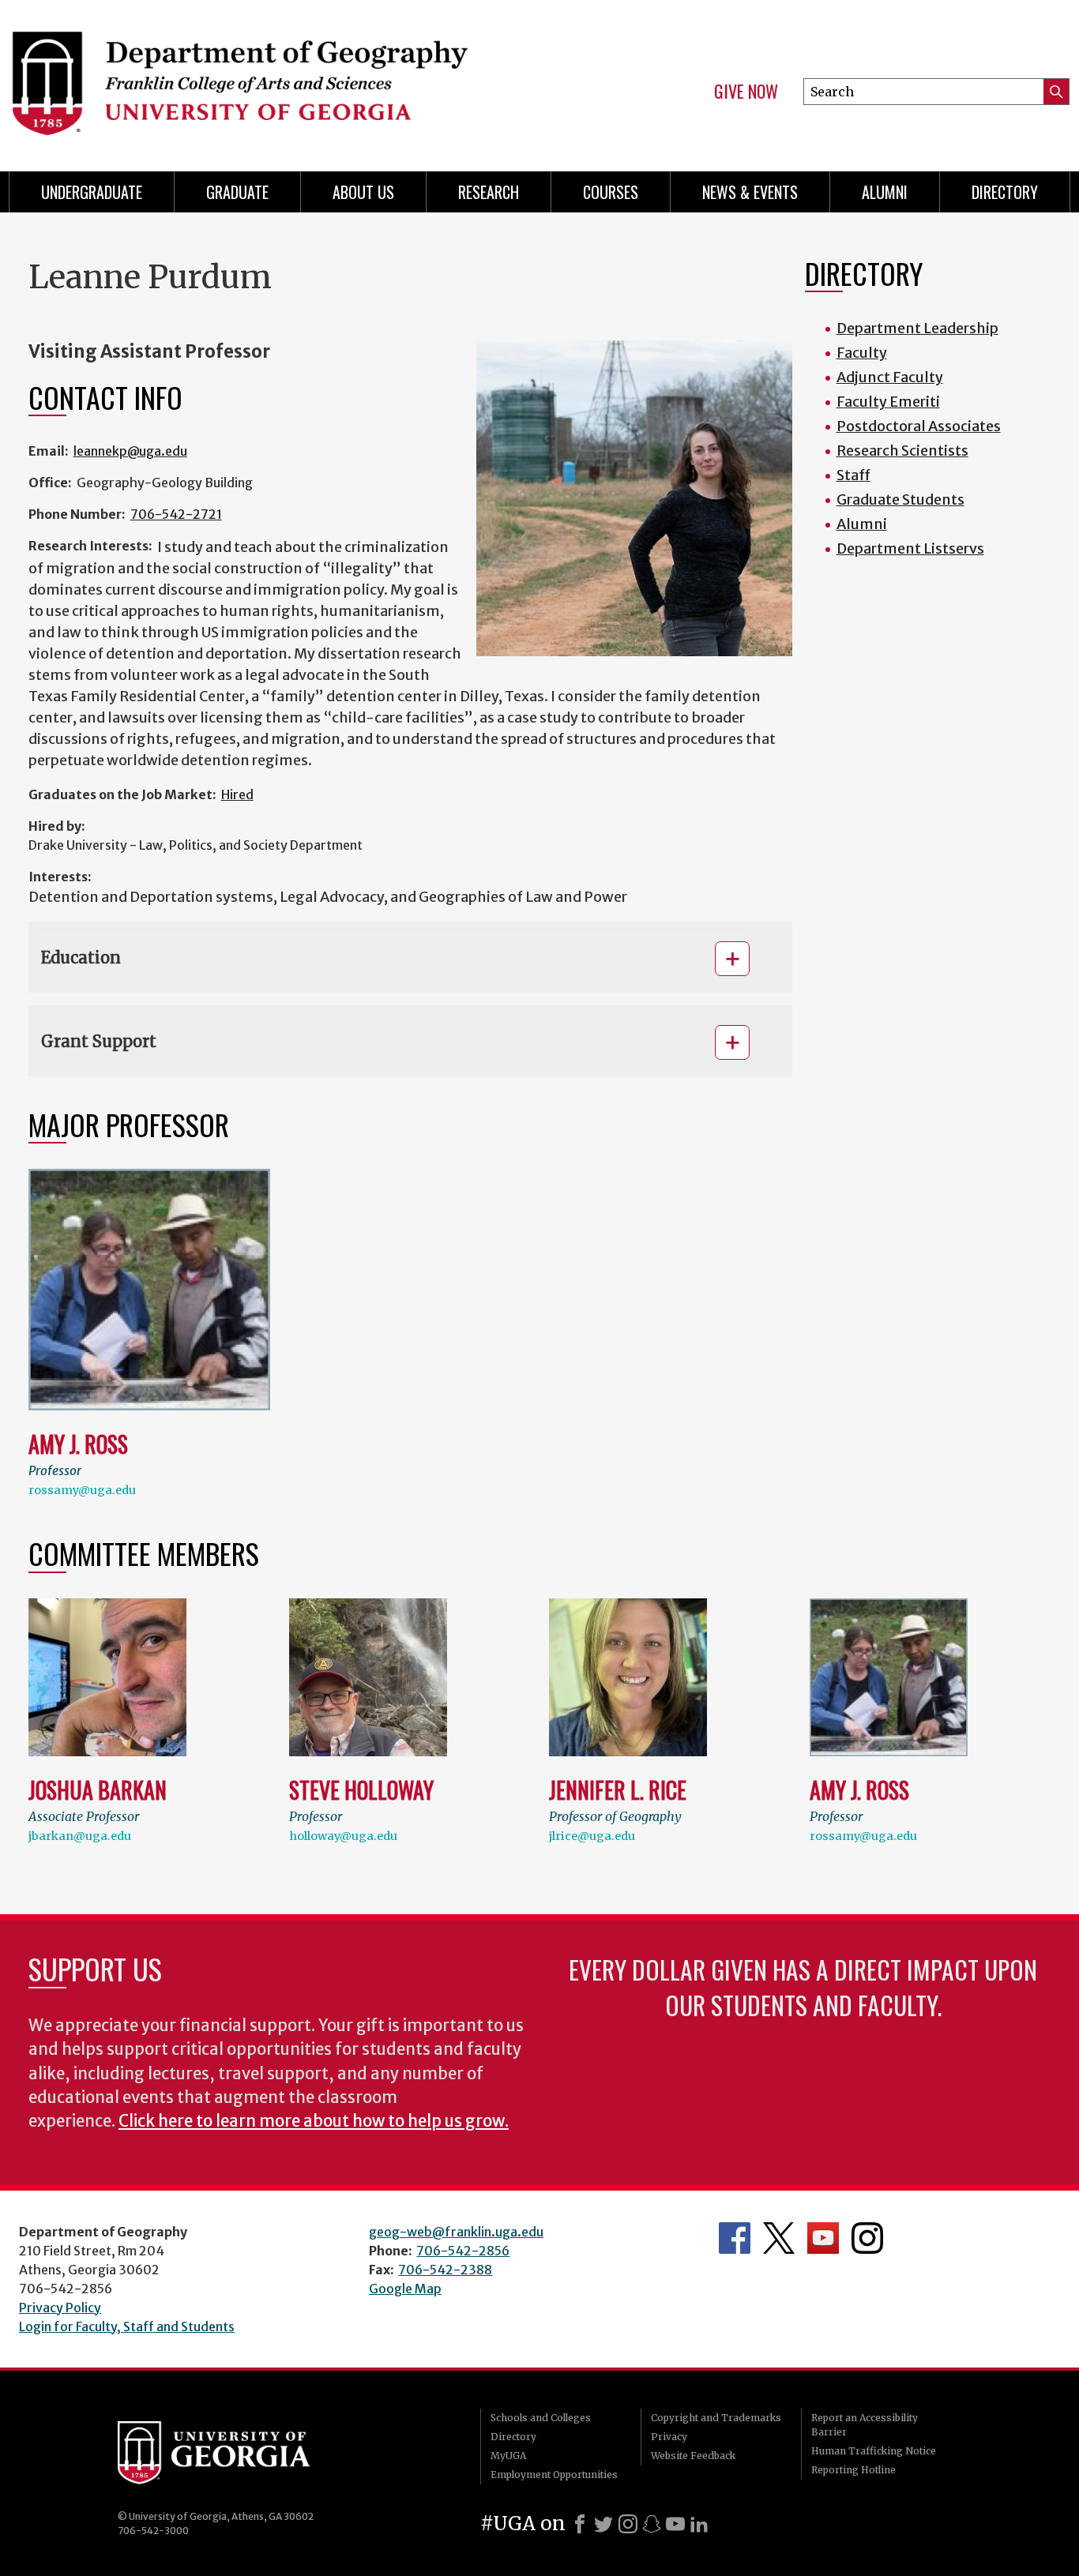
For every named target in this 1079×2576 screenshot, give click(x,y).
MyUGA (508, 2456)
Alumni (885, 192)
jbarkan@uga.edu (80, 1836)
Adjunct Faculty (890, 377)
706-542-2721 (176, 514)
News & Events (750, 192)
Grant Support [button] (99, 1041)
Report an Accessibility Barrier (865, 2425)
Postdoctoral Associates (919, 426)
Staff (853, 475)
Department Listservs (910, 548)
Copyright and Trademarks (716, 2418)
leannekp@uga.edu (130, 451)
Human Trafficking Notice (874, 2451)
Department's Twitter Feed (779, 2238)
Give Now (746, 92)
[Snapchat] (652, 2524)
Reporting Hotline (853, 2470)
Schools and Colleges (541, 2418)
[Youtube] (675, 2524)
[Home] (264, 79)
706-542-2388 (445, 2270)
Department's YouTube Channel (823, 2238)
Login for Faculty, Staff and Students (127, 2326)
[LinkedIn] (699, 2524)
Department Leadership (917, 328)
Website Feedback (693, 2456)
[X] (603, 2524)
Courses (611, 192)
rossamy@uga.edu (82, 1490)
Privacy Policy (60, 2308)
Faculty (862, 353)
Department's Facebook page (735, 2238)
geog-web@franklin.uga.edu (456, 2232)
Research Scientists (902, 451)
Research (489, 192)
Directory (1005, 192)
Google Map (405, 2289)
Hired (237, 794)
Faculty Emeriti (888, 402)
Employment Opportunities (554, 2475)
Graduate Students (900, 499)
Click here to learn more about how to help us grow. (314, 2121)
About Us (363, 192)
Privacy (669, 2437)
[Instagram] (628, 2524)
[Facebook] (580, 2524)
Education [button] (81, 958)
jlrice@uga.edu (592, 1836)
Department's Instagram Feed (867, 2238)
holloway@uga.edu (343, 1836)
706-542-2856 (463, 2251)
